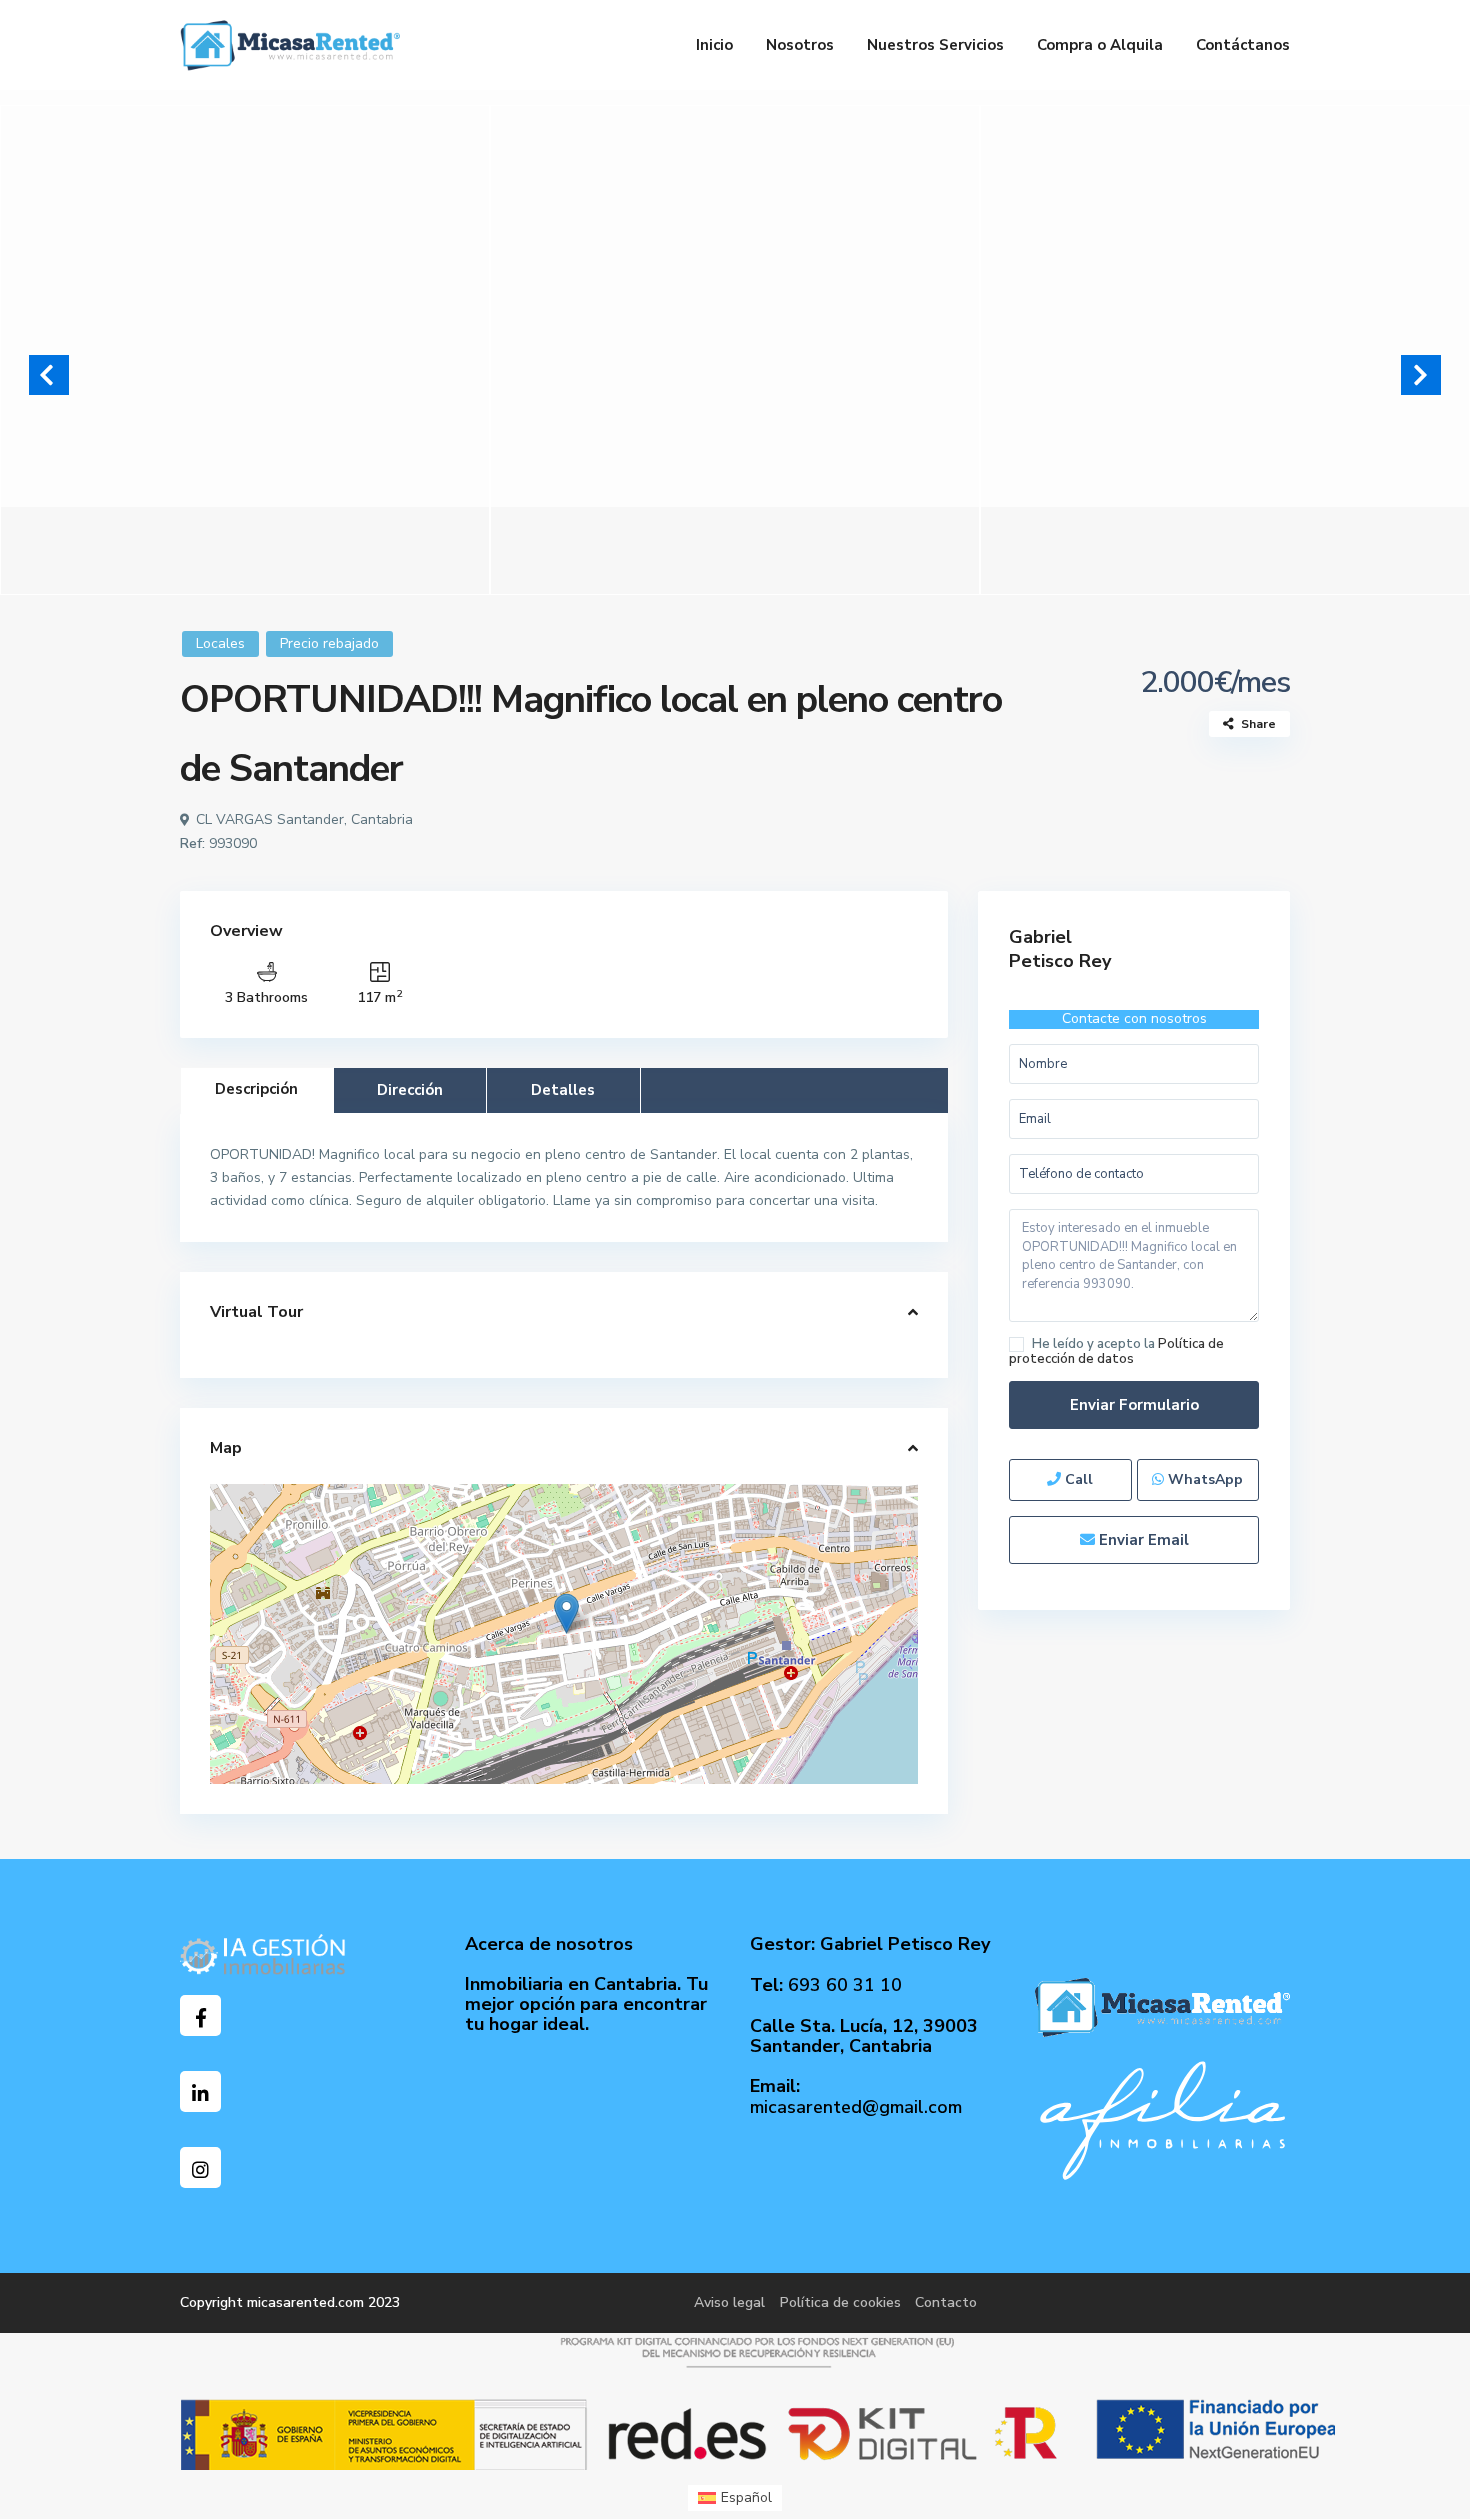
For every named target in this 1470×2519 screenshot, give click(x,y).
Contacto (946, 2302)
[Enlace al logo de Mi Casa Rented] (1162, 2006)
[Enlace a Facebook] (200, 2015)
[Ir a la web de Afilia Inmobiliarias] (1162, 2119)
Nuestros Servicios (935, 45)
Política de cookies (840, 2302)
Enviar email (1142, 1540)
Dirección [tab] (410, 1090)
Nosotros (800, 45)
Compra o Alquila (1100, 45)
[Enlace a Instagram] (200, 2167)
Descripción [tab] (256, 1089)
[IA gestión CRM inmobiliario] (263, 1953)
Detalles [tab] (563, 1090)
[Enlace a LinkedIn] (200, 2091)
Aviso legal (729, 2302)
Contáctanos (1243, 45)
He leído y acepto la (1116, 1351)
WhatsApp (1203, 1479)
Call (1077, 1479)
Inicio (714, 45)
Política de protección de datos (1116, 1351)
